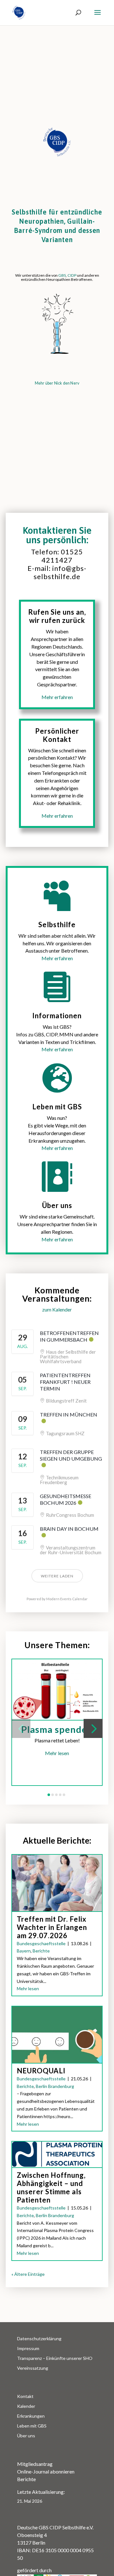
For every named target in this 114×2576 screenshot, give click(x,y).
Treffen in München (69, 1414)
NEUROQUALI (41, 2071)
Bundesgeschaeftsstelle (41, 1943)
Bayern (24, 1951)
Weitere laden (57, 1576)
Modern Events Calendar (67, 1599)
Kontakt (25, 2396)
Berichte (41, 1951)
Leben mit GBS (32, 2426)
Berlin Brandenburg (55, 2086)
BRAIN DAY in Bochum (69, 1529)
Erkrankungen (31, 2416)
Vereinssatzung (33, 2368)
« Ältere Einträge (28, 2274)
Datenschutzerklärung (39, 2338)
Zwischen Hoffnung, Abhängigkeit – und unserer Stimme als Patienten (51, 2187)
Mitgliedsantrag (35, 2464)
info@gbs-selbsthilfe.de (60, 572)
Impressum (28, 2348)
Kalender (26, 2406)
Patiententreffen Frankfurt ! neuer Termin (65, 1382)
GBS (62, 275)
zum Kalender (57, 1309)
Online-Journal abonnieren (46, 2471)
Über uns (26, 2436)
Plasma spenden (57, 1729)
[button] (21, 1728)
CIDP (72, 275)
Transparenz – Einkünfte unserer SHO (55, 2358)
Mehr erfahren (57, 958)
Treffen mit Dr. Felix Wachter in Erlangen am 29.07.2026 (52, 1927)
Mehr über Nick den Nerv (57, 383)
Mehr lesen (57, 1753)
